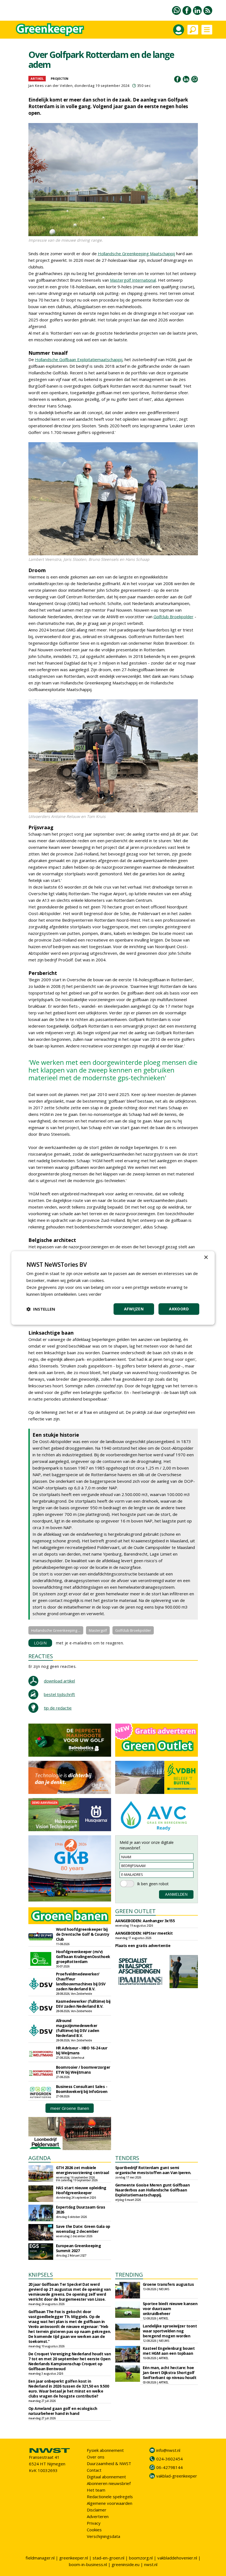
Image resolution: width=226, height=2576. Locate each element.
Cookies (94, 2530)
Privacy (94, 2523)
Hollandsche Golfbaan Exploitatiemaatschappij (79, 359)
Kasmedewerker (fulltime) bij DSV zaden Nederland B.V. (83, 2004)
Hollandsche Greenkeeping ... (56, 1630)
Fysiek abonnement (105, 2450)
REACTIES (41, 1656)
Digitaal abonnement (106, 2477)
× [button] (206, 1258)
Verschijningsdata (103, 2536)
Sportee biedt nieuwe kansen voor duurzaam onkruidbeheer (170, 2309)
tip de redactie (58, 1708)
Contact (94, 2470)
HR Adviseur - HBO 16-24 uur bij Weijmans (82, 2050)
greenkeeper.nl (74, 2558)
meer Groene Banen (70, 2108)
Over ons (96, 2457)
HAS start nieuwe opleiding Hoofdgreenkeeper (81, 2190)
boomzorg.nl (141, 2558)
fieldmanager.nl (40, 2558)
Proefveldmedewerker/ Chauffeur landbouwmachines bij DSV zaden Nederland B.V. (81, 1981)
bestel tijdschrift (59, 1694)
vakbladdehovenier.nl (177, 2558)
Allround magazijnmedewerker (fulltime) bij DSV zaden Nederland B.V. (78, 2028)
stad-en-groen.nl (108, 2558)
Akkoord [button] (179, 1309)
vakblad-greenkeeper (177, 2476)
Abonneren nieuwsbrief (109, 2483)
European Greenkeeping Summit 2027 (79, 2248)
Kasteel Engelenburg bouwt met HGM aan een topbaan (169, 2351)
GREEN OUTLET (135, 1911)
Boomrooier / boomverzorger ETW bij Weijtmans (83, 2070)
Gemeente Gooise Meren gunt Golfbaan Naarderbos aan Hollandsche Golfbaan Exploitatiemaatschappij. (153, 2190)
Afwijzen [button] (134, 1309)
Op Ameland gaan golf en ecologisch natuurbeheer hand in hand (63, 2411)
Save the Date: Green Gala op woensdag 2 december (83, 2229)
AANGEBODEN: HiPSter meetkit (144, 1933)
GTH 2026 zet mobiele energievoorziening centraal (83, 2170)
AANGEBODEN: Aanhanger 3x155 (145, 1921)
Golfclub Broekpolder (173, 617)
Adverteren (98, 2516)
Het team (96, 2490)
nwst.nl (151, 2564)
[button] (41, 1309)
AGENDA (40, 2158)
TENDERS (127, 2158)
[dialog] (113, 1288)
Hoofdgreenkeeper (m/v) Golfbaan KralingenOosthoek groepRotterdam (83, 1957)
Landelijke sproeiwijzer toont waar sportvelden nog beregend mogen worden (170, 2331)
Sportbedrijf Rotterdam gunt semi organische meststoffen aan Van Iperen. (153, 2170)
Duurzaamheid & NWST (109, 2463)
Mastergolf (98, 1630)
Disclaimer (97, 2510)
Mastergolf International (133, 280)
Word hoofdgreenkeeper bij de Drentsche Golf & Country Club (83, 1934)
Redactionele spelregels (110, 2497)
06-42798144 (169, 2467)
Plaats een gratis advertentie (143, 1946)
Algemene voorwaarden (110, 2503)
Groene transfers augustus (168, 2284)
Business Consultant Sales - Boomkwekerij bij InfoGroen (82, 2089)
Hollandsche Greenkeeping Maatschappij (136, 254)
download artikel (59, 1681)
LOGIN (40, 1643)
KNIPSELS (41, 2275)
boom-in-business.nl (88, 2564)
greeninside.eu (126, 2564)
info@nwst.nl (168, 2450)
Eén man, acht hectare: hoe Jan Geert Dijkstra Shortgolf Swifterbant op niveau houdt (170, 2373)
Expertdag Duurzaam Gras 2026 (81, 2210)
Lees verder (90, 1294)
